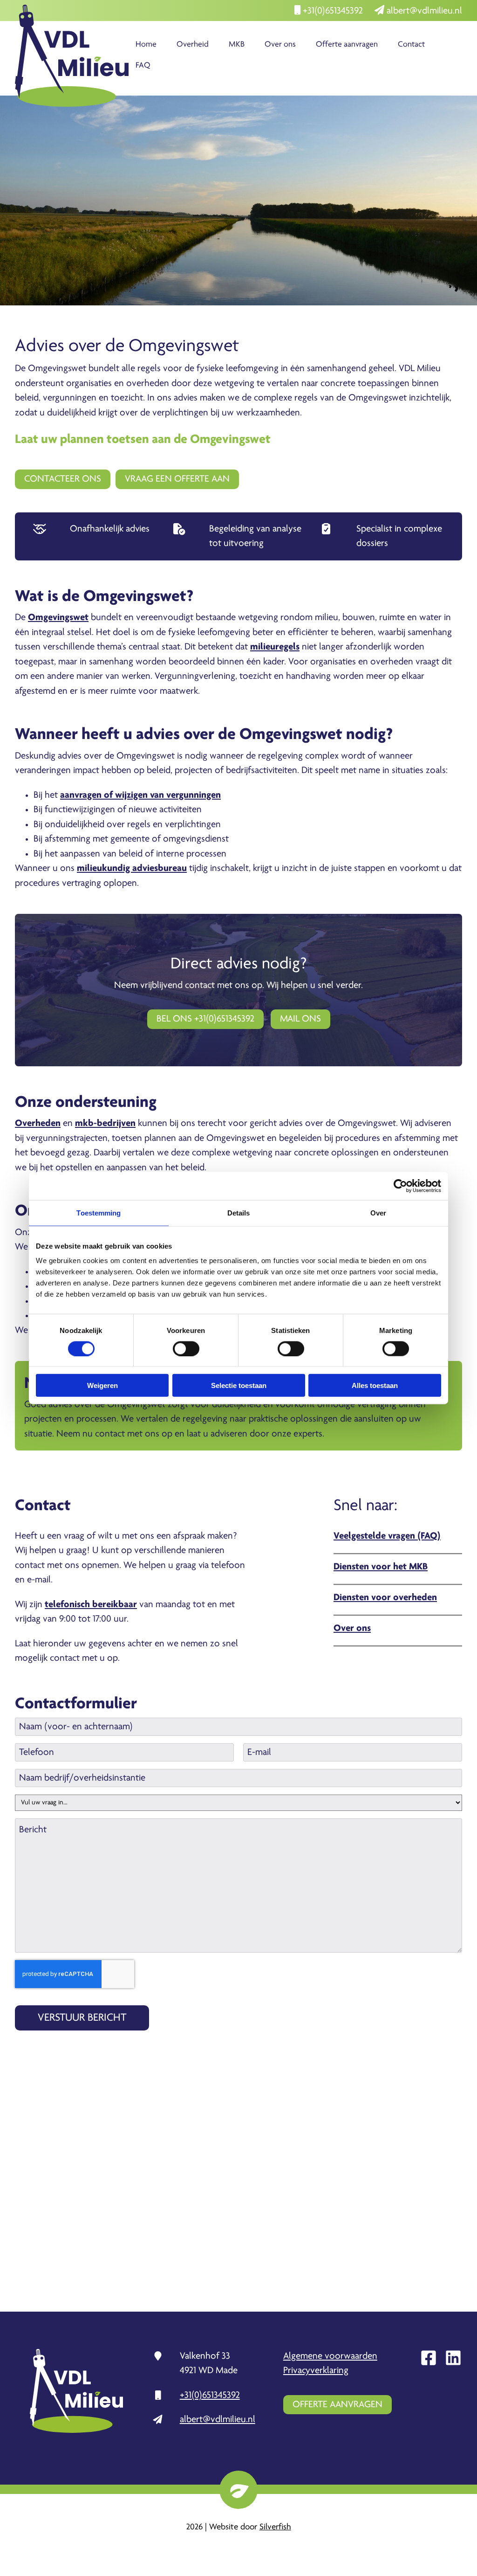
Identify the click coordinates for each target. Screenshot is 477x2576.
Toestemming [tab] (99, 1212)
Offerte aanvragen (347, 45)
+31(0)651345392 (332, 11)
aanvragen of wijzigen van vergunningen (140, 795)
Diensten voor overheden (385, 1598)
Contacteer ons (63, 479)
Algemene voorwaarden (330, 2356)
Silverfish (275, 2527)
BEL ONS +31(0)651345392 (205, 1019)
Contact (411, 45)
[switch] (186, 1348)
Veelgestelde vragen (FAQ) (387, 1536)
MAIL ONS (300, 1019)
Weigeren (102, 1385)
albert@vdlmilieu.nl (423, 11)
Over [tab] (378, 1212)
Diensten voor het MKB (381, 1567)
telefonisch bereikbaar (91, 1605)
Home (146, 45)
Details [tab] (239, 1212)
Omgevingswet (58, 618)
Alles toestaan (375, 1385)
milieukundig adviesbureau (132, 868)
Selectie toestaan (239, 1385)
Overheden (38, 1123)
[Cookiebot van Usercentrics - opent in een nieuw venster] (400, 1186)
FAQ (143, 66)
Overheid (193, 45)
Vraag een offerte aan (177, 479)
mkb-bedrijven (105, 1123)
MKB (237, 45)
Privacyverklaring (316, 2371)
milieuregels (275, 647)
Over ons (280, 45)
